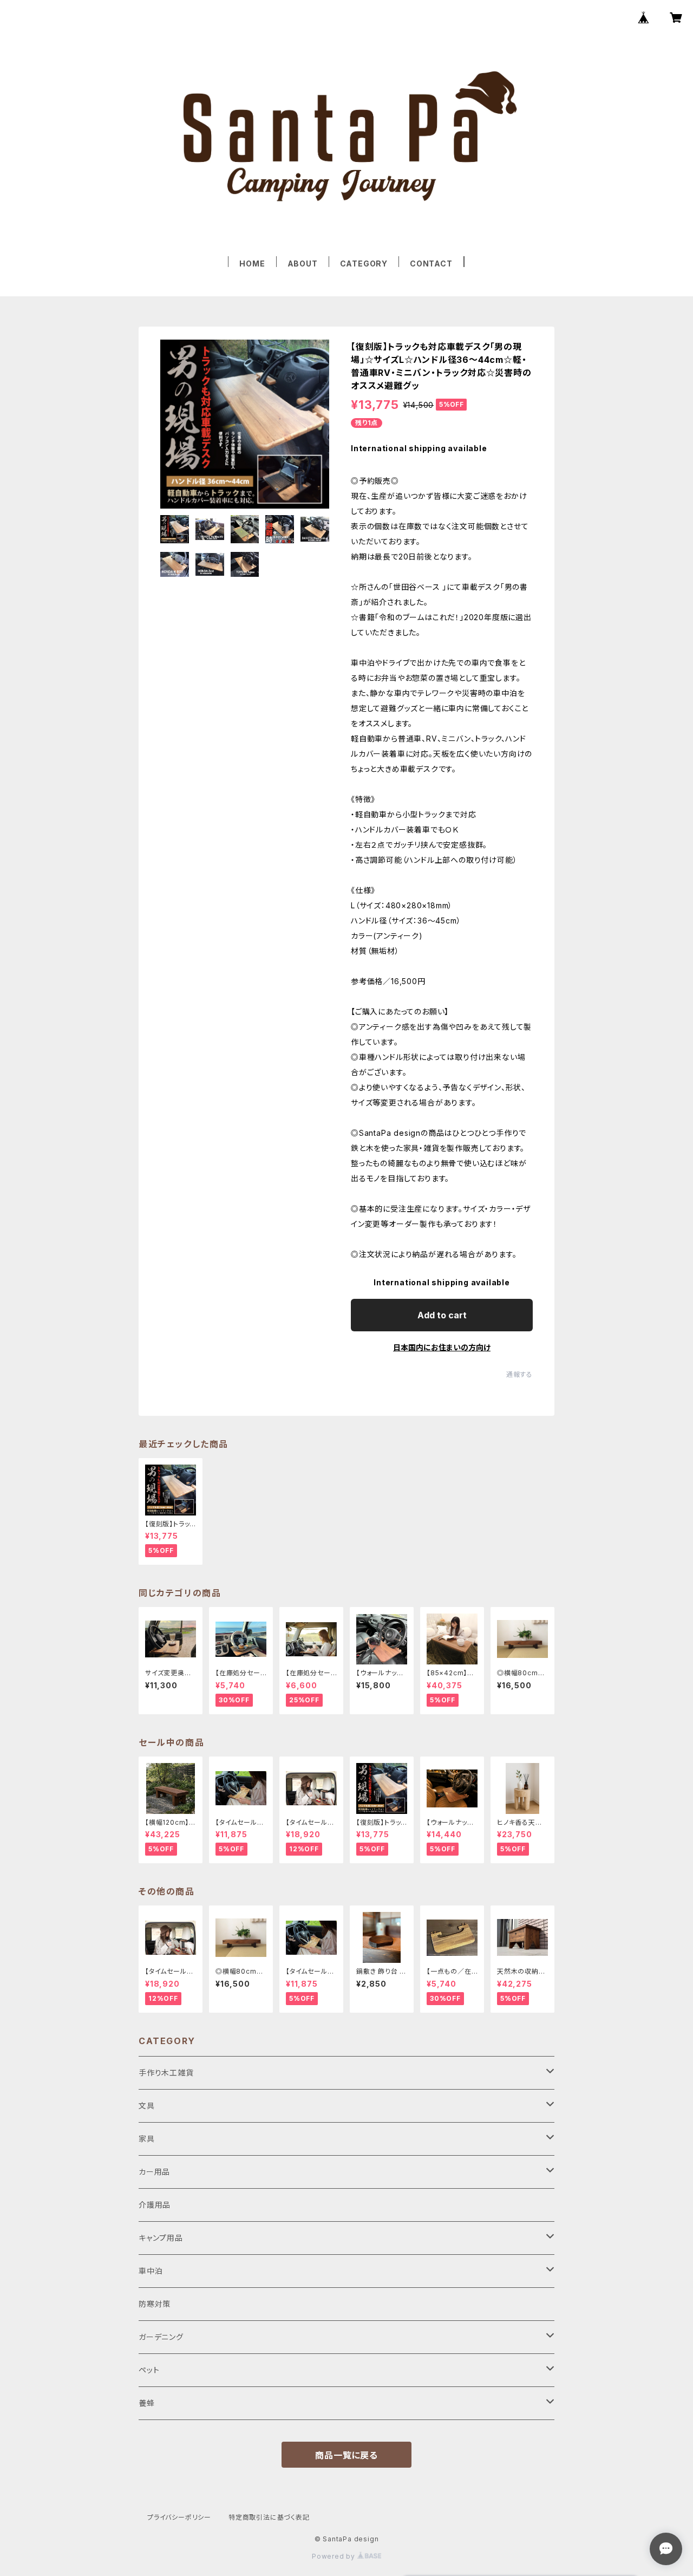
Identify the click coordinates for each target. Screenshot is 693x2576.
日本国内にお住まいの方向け (442, 1347)
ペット (149, 2370)
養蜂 (147, 2403)
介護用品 (155, 2205)
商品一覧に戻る (346, 2455)
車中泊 (151, 2271)
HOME (252, 264)
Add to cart (442, 1315)
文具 (147, 2106)
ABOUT (303, 264)
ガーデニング (161, 2337)
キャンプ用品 (161, 2238)
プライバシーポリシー (179, 2517)
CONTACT (431, 264)
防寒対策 (155, 2304)
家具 (147, 2139)
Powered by (335, 2556)
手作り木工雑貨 (166, 2073)
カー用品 (154, 2172)
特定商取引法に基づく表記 (269, 2517)
